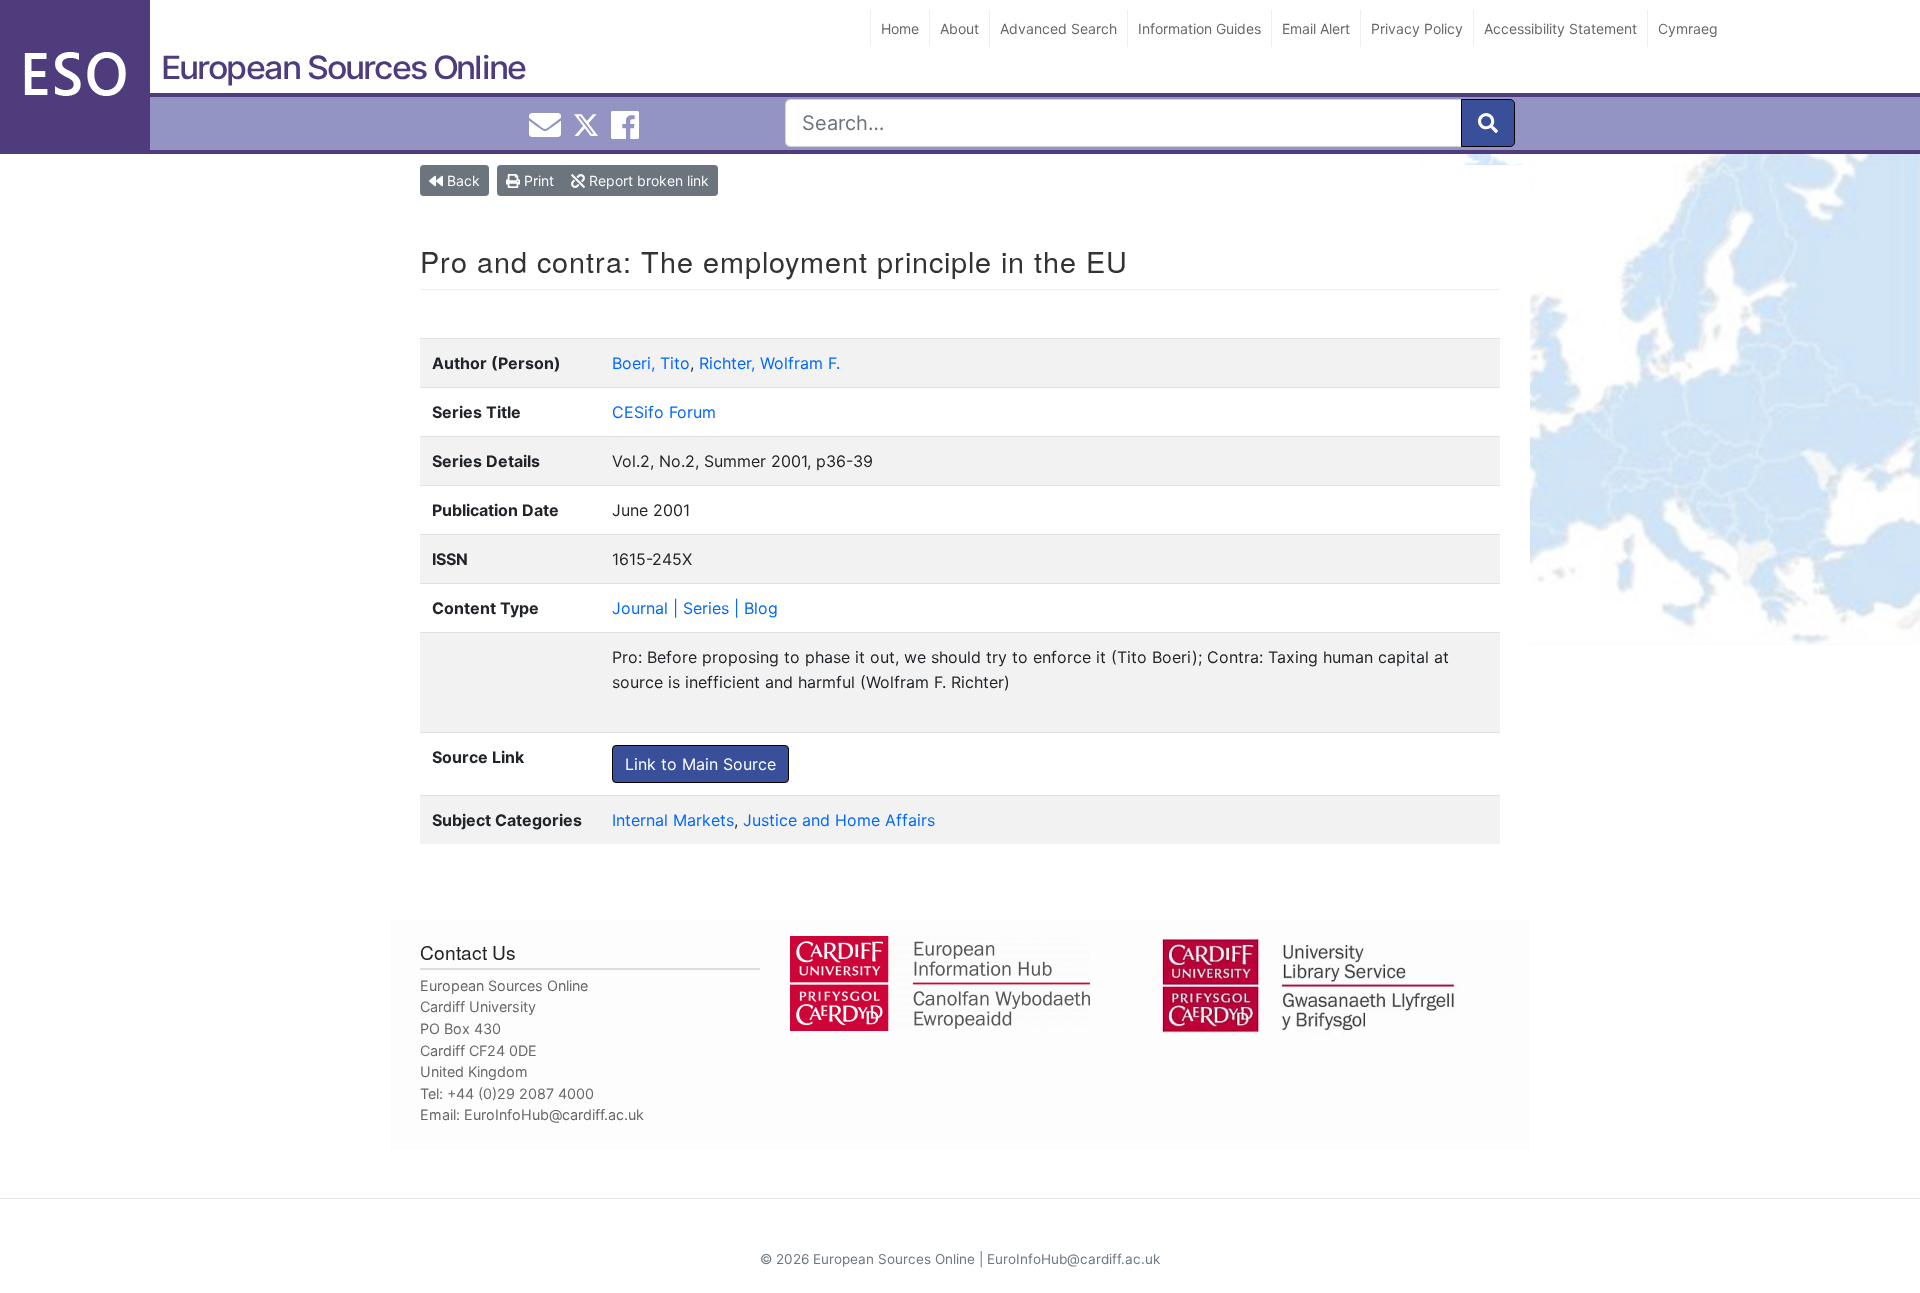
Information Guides (1199, 28)
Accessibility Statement (1560, 28)
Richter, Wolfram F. (769, 363)
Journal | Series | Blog (695, 608)
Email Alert (1316, 28)
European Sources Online (343, 67)
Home (900, 28)
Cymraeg (1688, 28)
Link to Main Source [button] (700, 764)
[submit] (1488, 123)
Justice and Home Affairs (839, 820)
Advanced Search (1058, 28)
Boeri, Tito (651, 363)
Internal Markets (673, 820)
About (959, 28)
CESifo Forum (664, 412)
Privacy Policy (1417, 28)
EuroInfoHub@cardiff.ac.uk (554, 1114)
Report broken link (647, 180)
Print (537, 180)
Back (461, 180)
